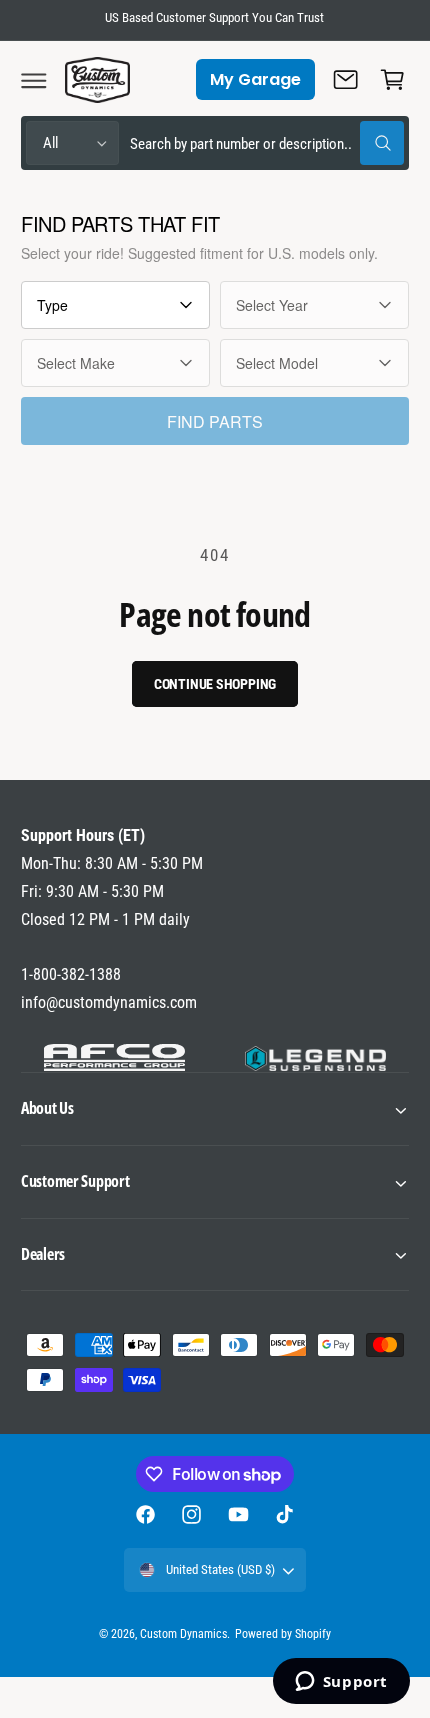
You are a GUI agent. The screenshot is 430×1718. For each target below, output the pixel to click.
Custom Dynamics (183, 1634)
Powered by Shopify (283, 1634)
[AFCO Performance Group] (114, 1058)
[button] (34, 80)
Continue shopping (215, 684)
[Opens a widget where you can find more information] (341, 1683)
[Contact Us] (346, 80)
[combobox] (266, 143)
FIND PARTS (215, 421)
